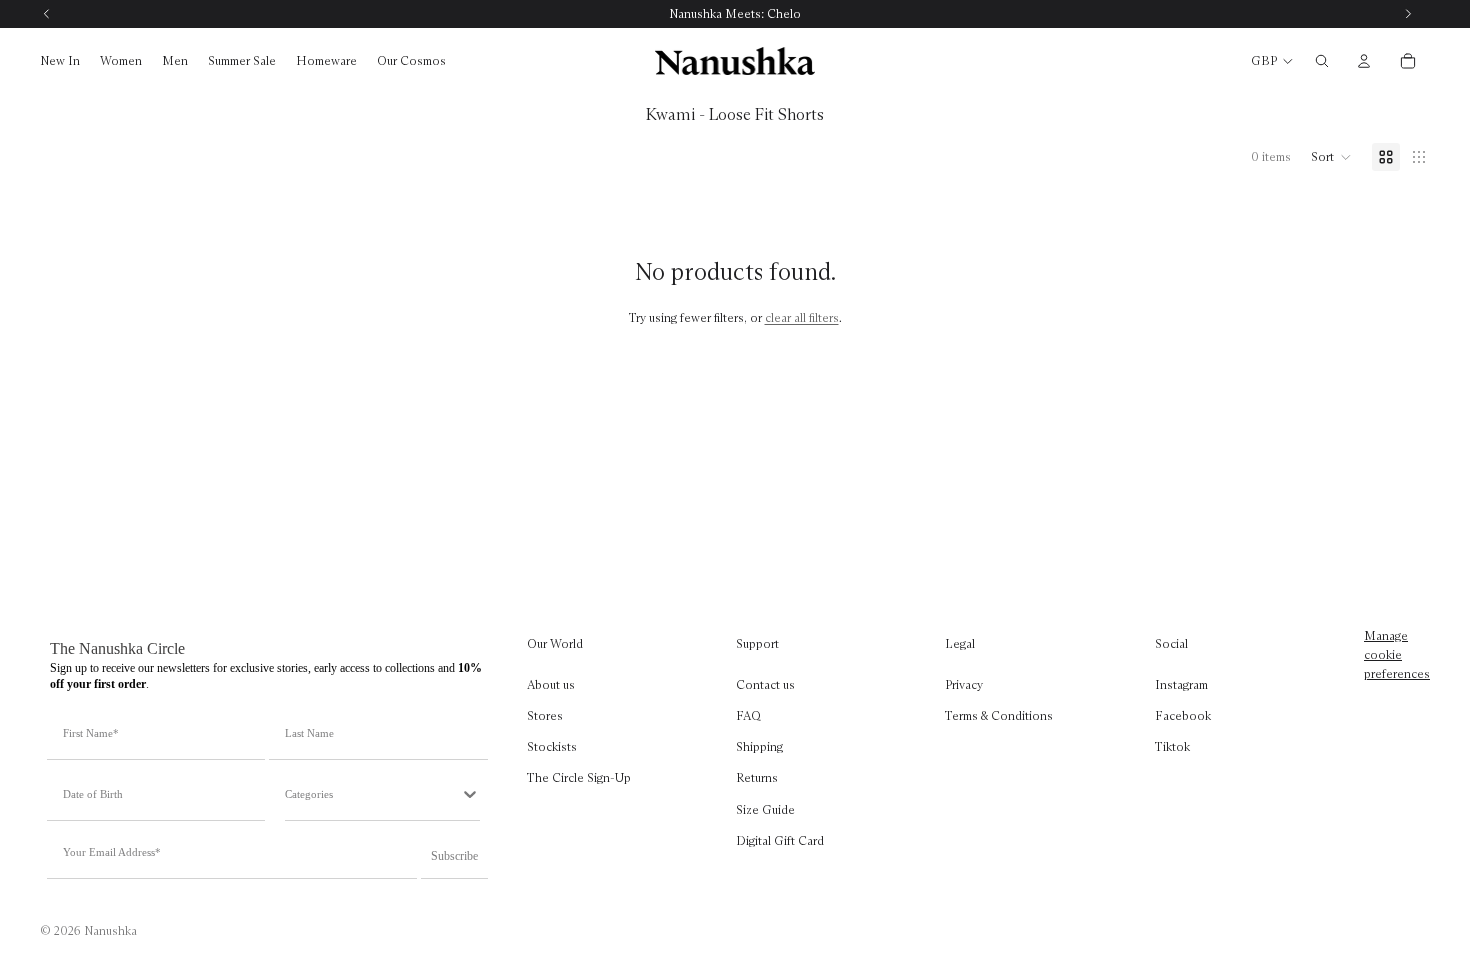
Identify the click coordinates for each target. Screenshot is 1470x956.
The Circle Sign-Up (579, 777)
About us (551, 684)
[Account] (1364, 61)
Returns (757, 777)
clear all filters (802, 317)
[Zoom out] (1419, 157)
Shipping (759, 746)
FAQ (748, 715)
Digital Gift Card (780, 840)
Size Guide (765, 808)
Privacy (964, 684)
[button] (1331, 157)
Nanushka (110, 930)
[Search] (1322, 61)
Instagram (1181, 684)
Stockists (552, 746)
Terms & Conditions (999, 715)
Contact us (765, 684)
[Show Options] (470, 794)
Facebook (1183, 715)
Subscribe (454, 856)
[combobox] (372, 794)
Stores (545, 715)
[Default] (1386, 157)
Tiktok (1172, 746)
